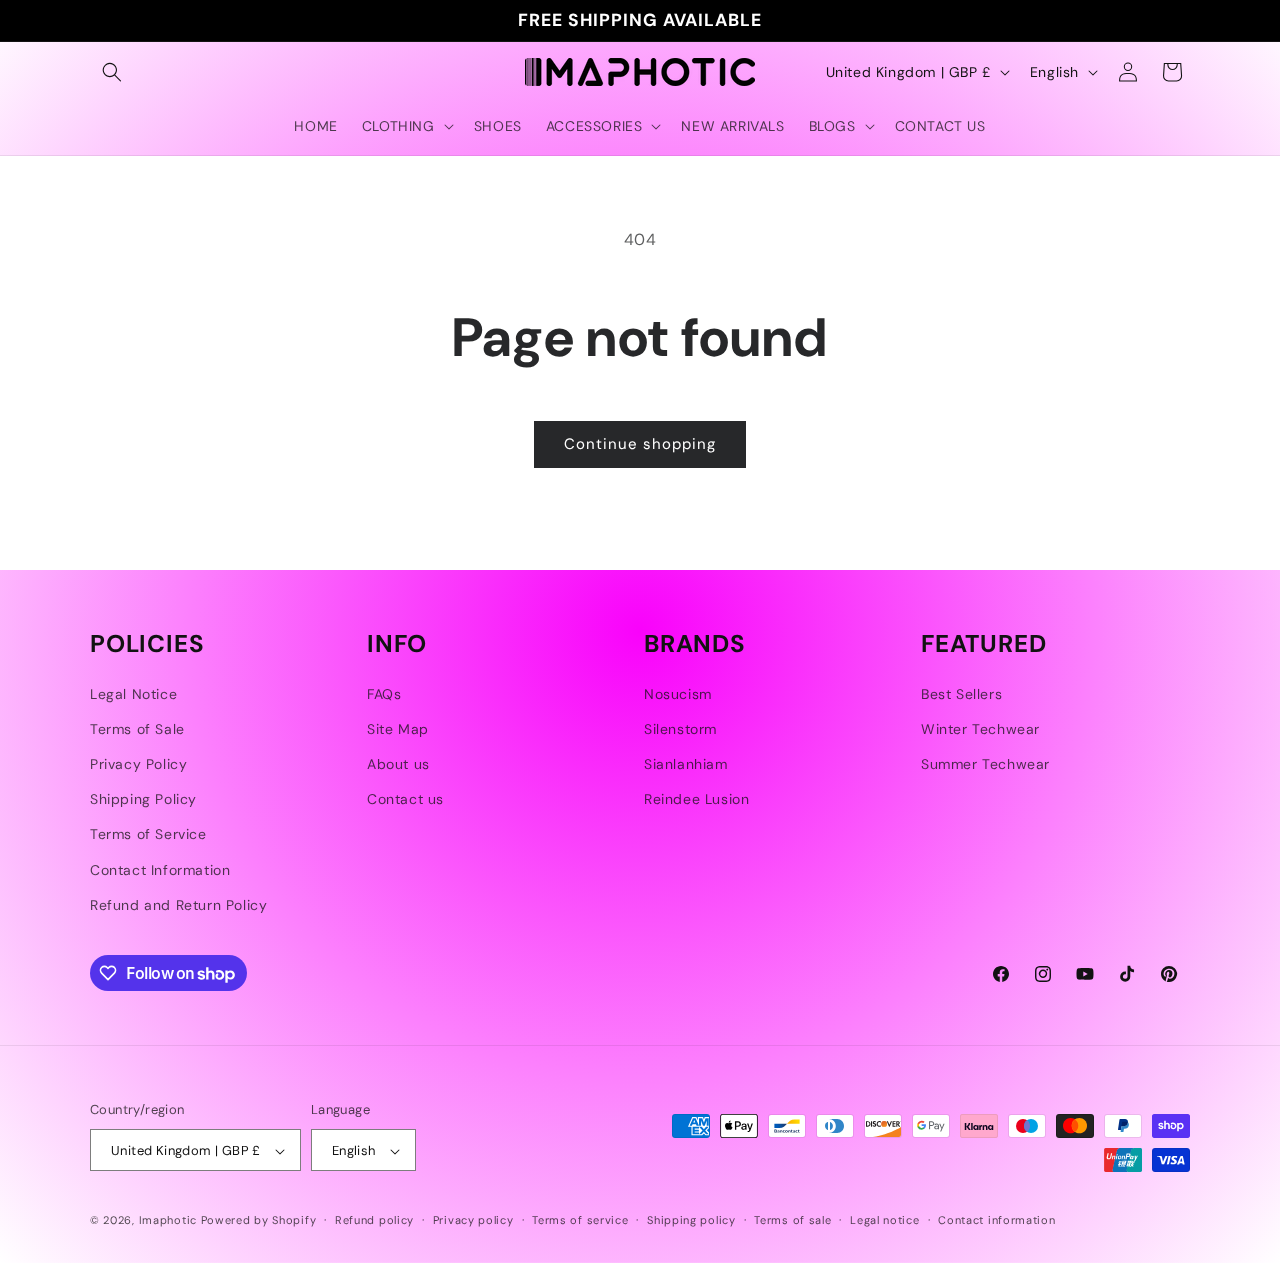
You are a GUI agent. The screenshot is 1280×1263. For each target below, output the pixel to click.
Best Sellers (961, 694)
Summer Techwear (985, 764)
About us (398, 764)
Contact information (996, 1220)
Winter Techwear (980, 729)
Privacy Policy (138, 764)
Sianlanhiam (686, 764)
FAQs (384, 694)
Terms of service (580, 1220)
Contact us (405, 799)
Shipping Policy (143, 799)
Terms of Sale (137, 729)
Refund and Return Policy (178, 905)
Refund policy (374, 1220)
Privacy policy (473, 1220)
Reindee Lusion (696, 799)
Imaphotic (168, 1221)
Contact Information (160, 870)
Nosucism (678, 694)
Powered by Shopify (259, 1221)
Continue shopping (640, 444)
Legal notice (884, 1220)
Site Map (398, 729)
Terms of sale (792, 1220)
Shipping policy (691, 1220)
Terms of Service (148, 835)
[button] (112, 72)
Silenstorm (680, 729)
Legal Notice (133, 694)
